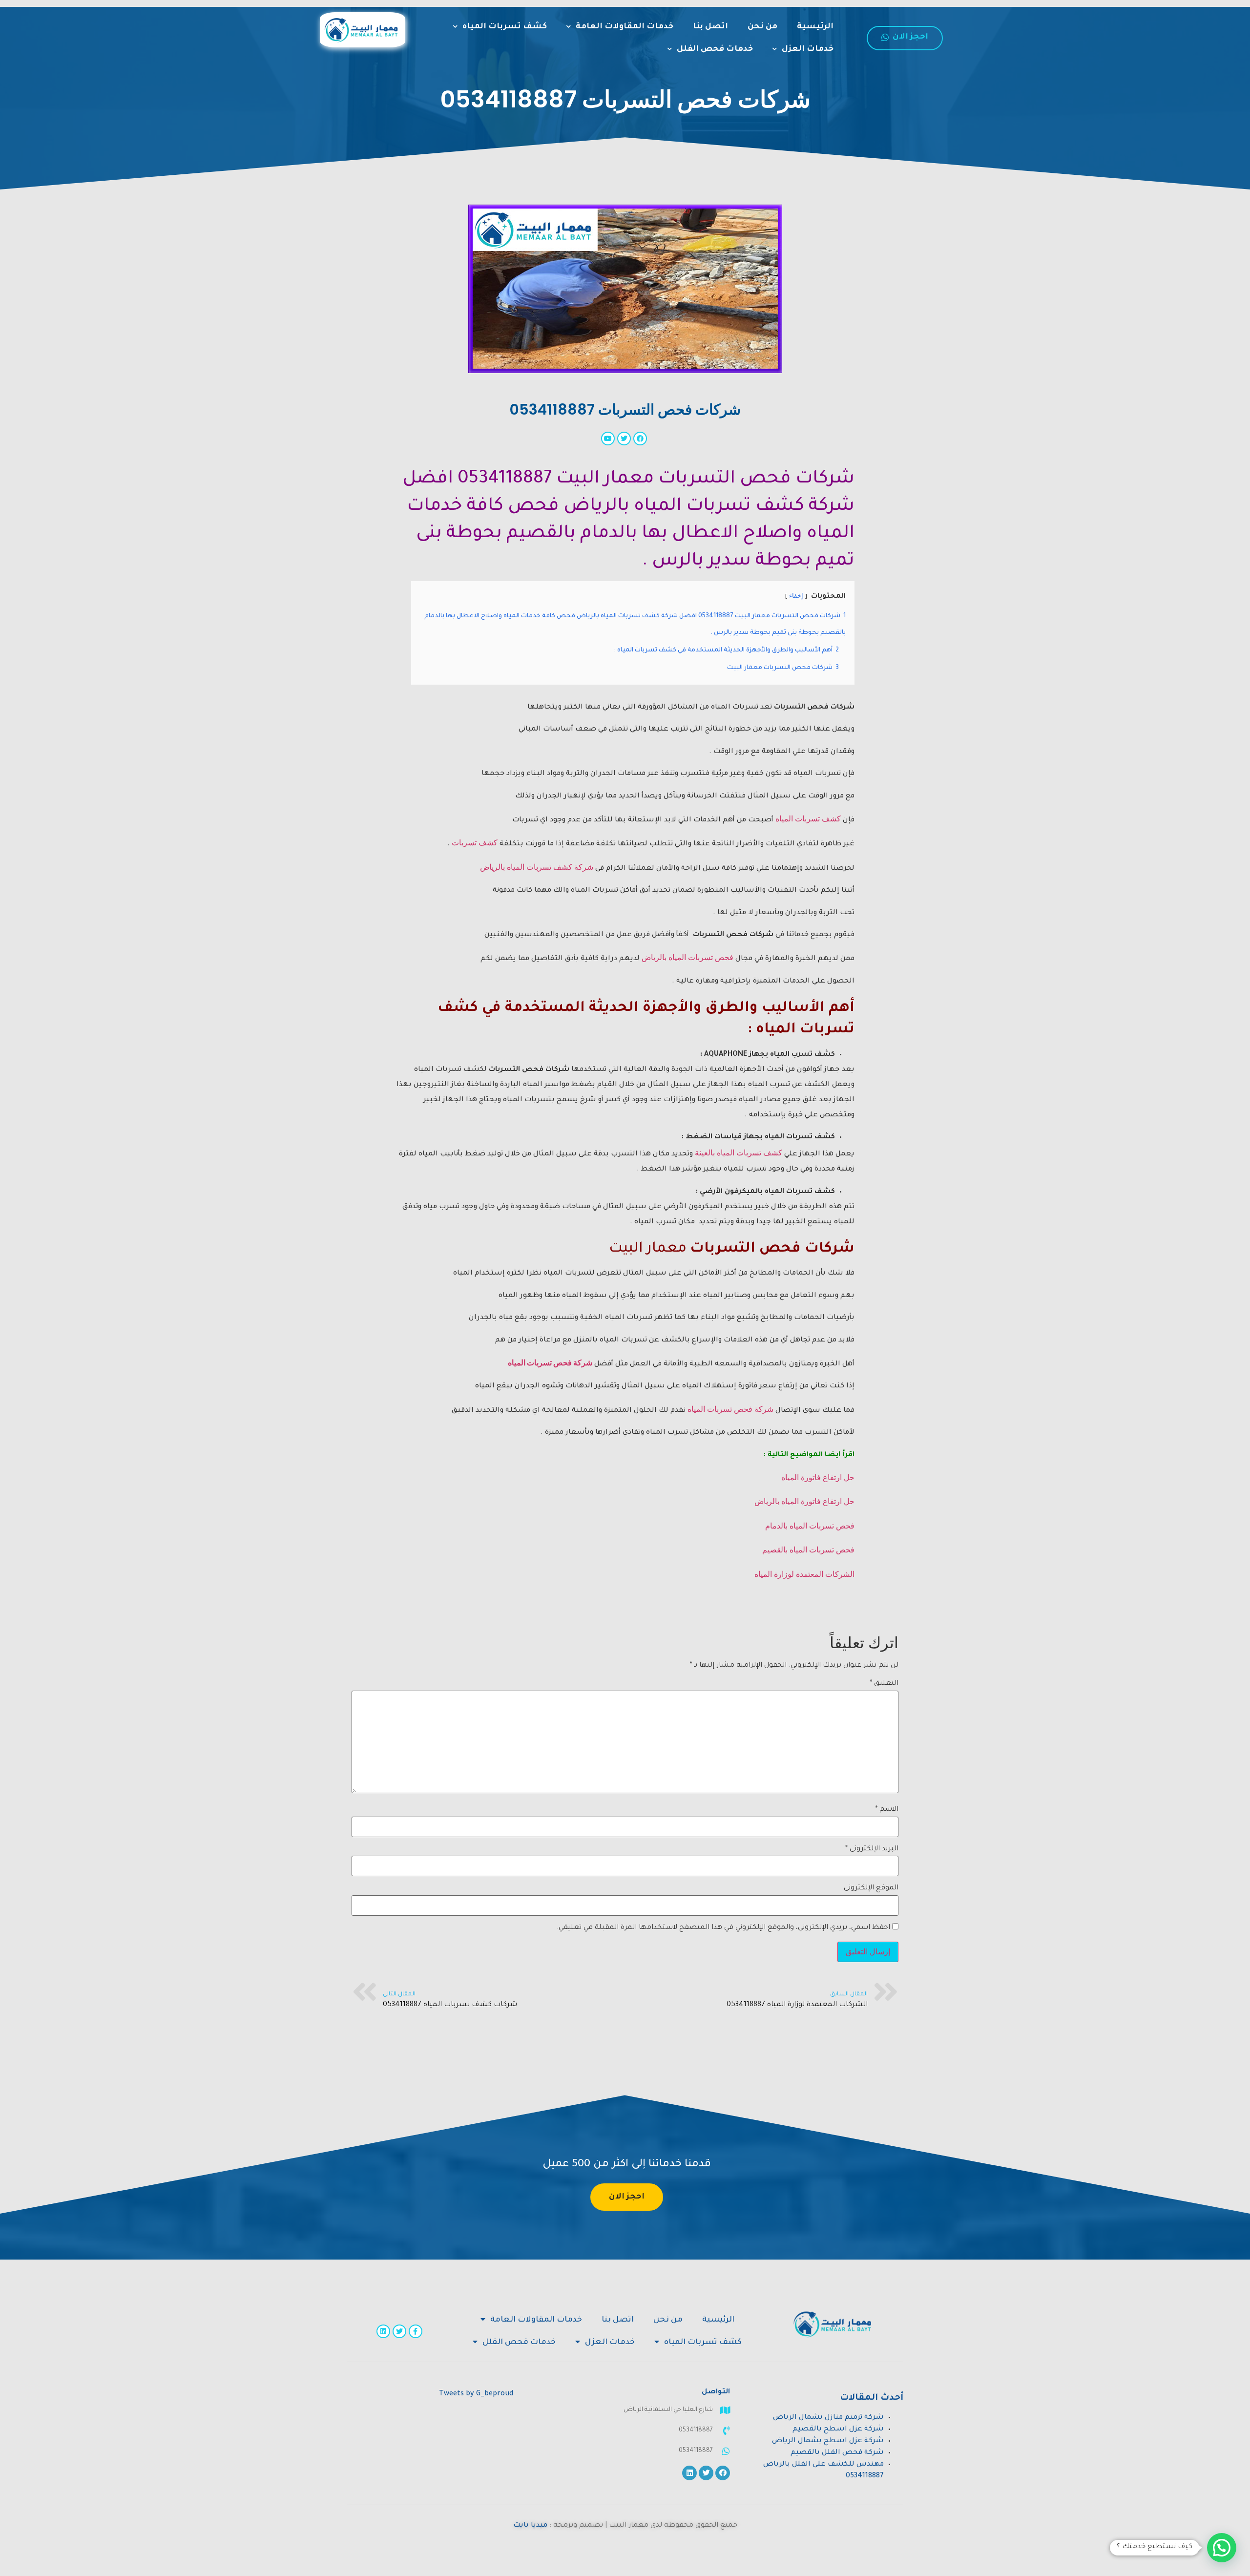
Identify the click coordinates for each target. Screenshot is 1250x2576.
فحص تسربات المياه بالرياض (687, 957)
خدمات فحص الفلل (715, 49)
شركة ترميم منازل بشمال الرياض (828, 2418)
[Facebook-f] (416, 2331)
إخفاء (796, 596)
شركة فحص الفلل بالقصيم (837, 2453)
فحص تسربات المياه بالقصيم (808, 1550)
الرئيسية (815, 27)
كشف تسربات (475, 843)
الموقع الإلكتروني (871, 1888)
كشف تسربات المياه (505, 27)
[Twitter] (399, 2331)
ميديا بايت (530, 2526)
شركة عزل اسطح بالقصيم (838, 2429)
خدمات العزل (808, 49)
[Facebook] (723, 2473)
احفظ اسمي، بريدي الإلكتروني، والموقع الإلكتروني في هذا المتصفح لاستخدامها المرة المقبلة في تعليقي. (723, 1928)
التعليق (884, 1684)
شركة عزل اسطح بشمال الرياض (828, 2441)
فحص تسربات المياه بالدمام (810, 1526)
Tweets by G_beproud (476, 2394)
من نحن (762, 27)
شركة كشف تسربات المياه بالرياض (537, 867)
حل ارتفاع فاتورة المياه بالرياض (804, 1501)
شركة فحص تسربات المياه (550, 1363)
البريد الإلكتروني (872, 1849)
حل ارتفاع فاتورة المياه (818, 1477)
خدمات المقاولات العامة (625, 27)
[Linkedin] (383, 2331)
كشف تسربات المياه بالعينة (739, 1153)
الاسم (887, 1810)
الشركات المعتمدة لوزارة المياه (804, 1574)
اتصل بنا (710, 27)
